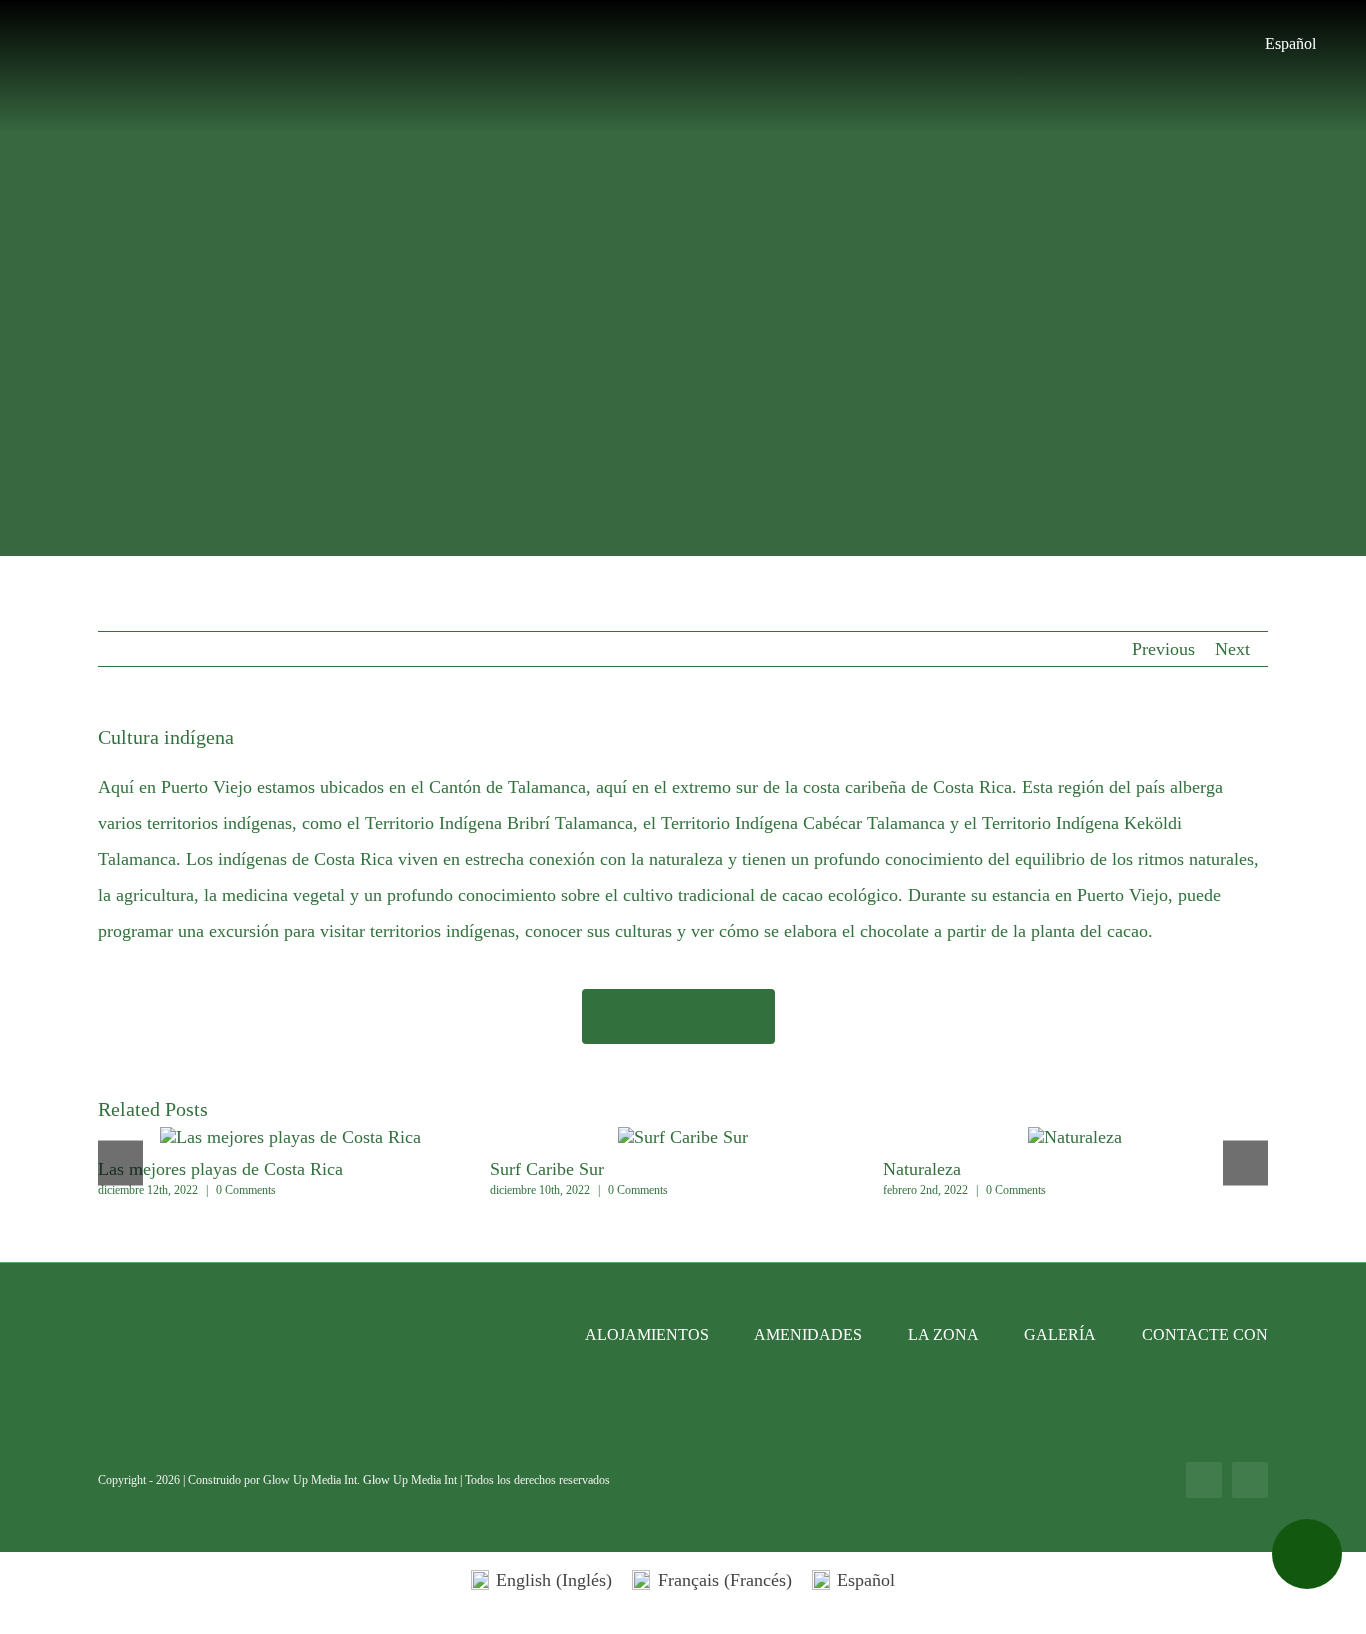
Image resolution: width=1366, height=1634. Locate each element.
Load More (678, 1016)
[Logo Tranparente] (683, 18)
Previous (1163, 649)
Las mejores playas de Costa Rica (291, 1138)
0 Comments (246, 1190)
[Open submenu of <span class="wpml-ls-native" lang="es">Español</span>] (1326, 44)
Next (1232, 649)
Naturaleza (922, 1169)
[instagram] (1250, 1480)
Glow (378, 1480)
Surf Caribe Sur (547, 1169)
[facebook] (1204, 1480)
